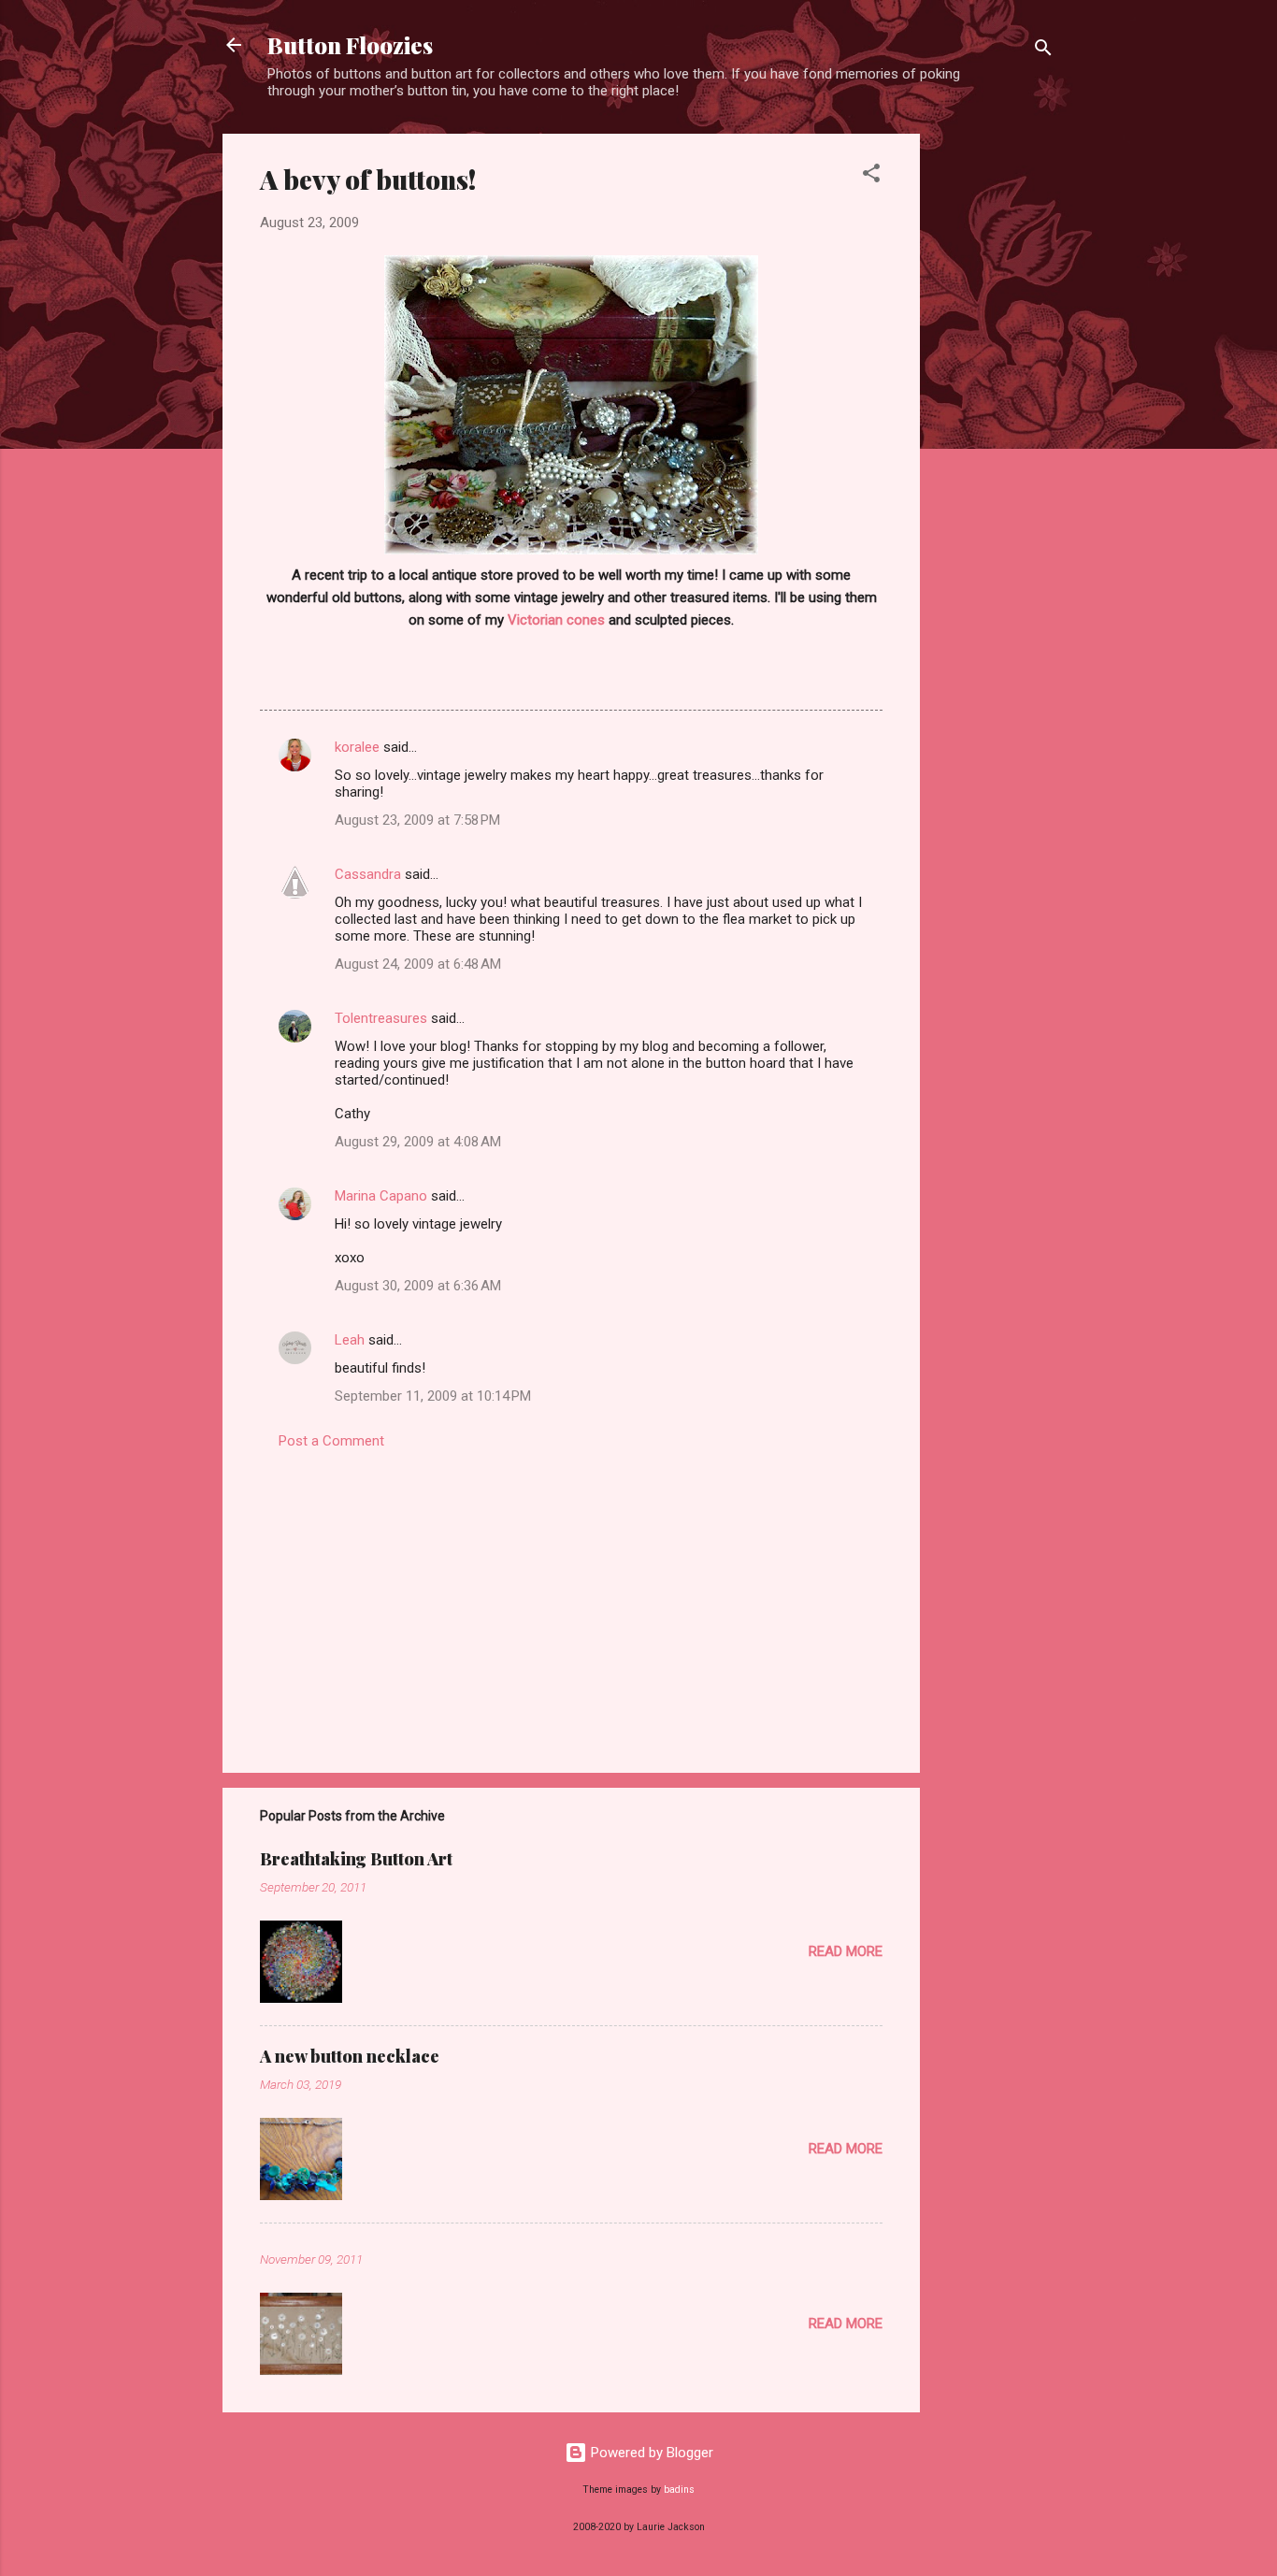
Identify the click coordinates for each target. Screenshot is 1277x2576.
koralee (357, 747)
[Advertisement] (995, 414)
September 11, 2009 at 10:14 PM (433, 1396)
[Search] (1043, 51)
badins (679, 2490)
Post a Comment (331, 1441)
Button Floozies (350, 45)
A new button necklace (350, 2056)
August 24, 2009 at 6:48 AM (418, 964)
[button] (871, 176)
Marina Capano (381, 1196)
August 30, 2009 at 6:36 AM (418, 1286)
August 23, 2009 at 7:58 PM (417, 820)
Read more (846, 1951)
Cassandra (368, 874)
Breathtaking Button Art (356, 1859)
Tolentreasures (381, 1018)
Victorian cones (556, 620)
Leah (350, 1340)
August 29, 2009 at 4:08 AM (418, 1142)
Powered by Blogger (650, 2453)
